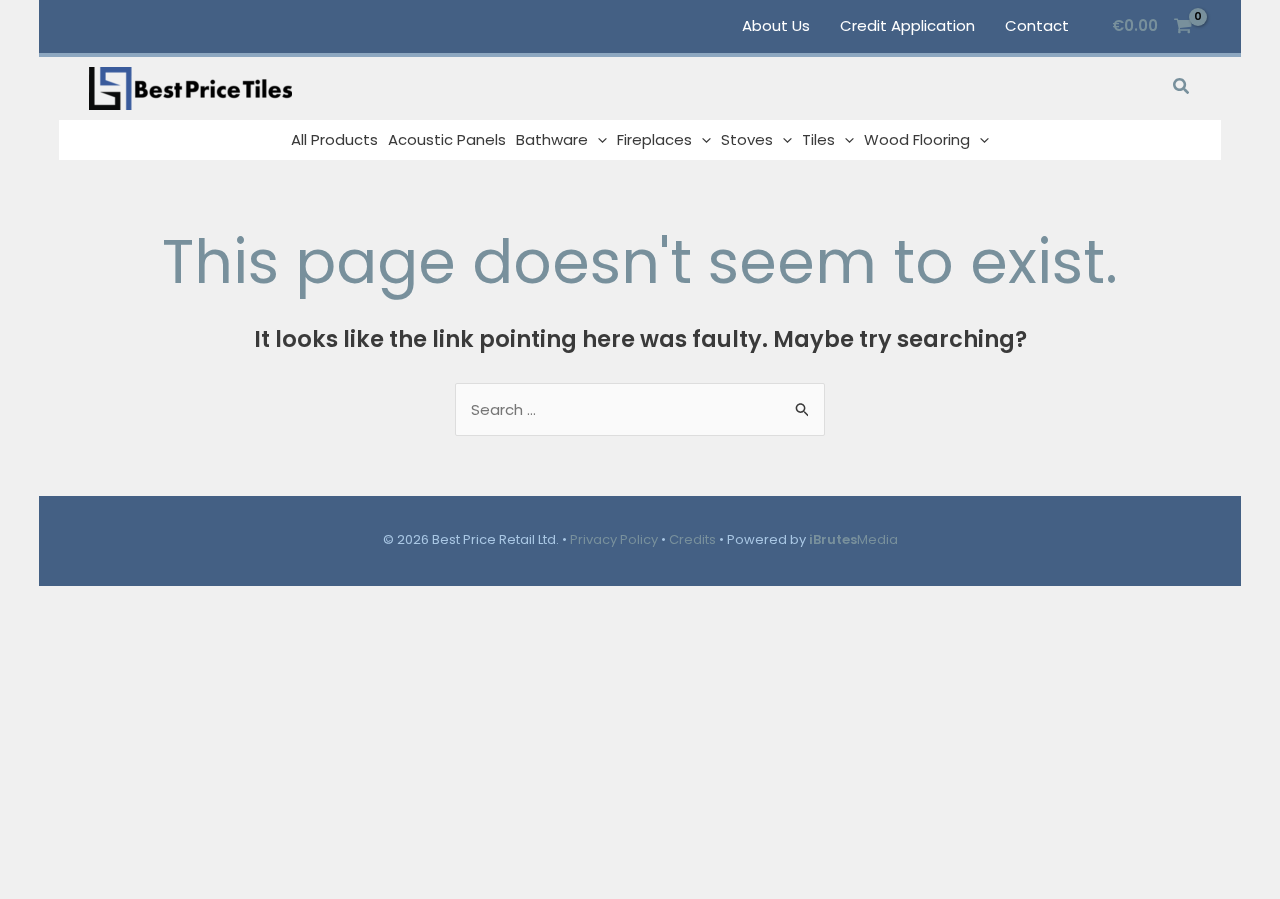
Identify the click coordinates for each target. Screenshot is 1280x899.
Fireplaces (654, 139)
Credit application (907, 25)
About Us (776, 25)
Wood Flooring (917, 139)
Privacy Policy (614, 539)
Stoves (747, 139)
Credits (692, 539)
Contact (1037, 25)
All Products (334, 139)
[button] (1182, 88)
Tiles (818, 139)
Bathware (552, 139)
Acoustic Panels (447, 139)
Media (853, 539)
